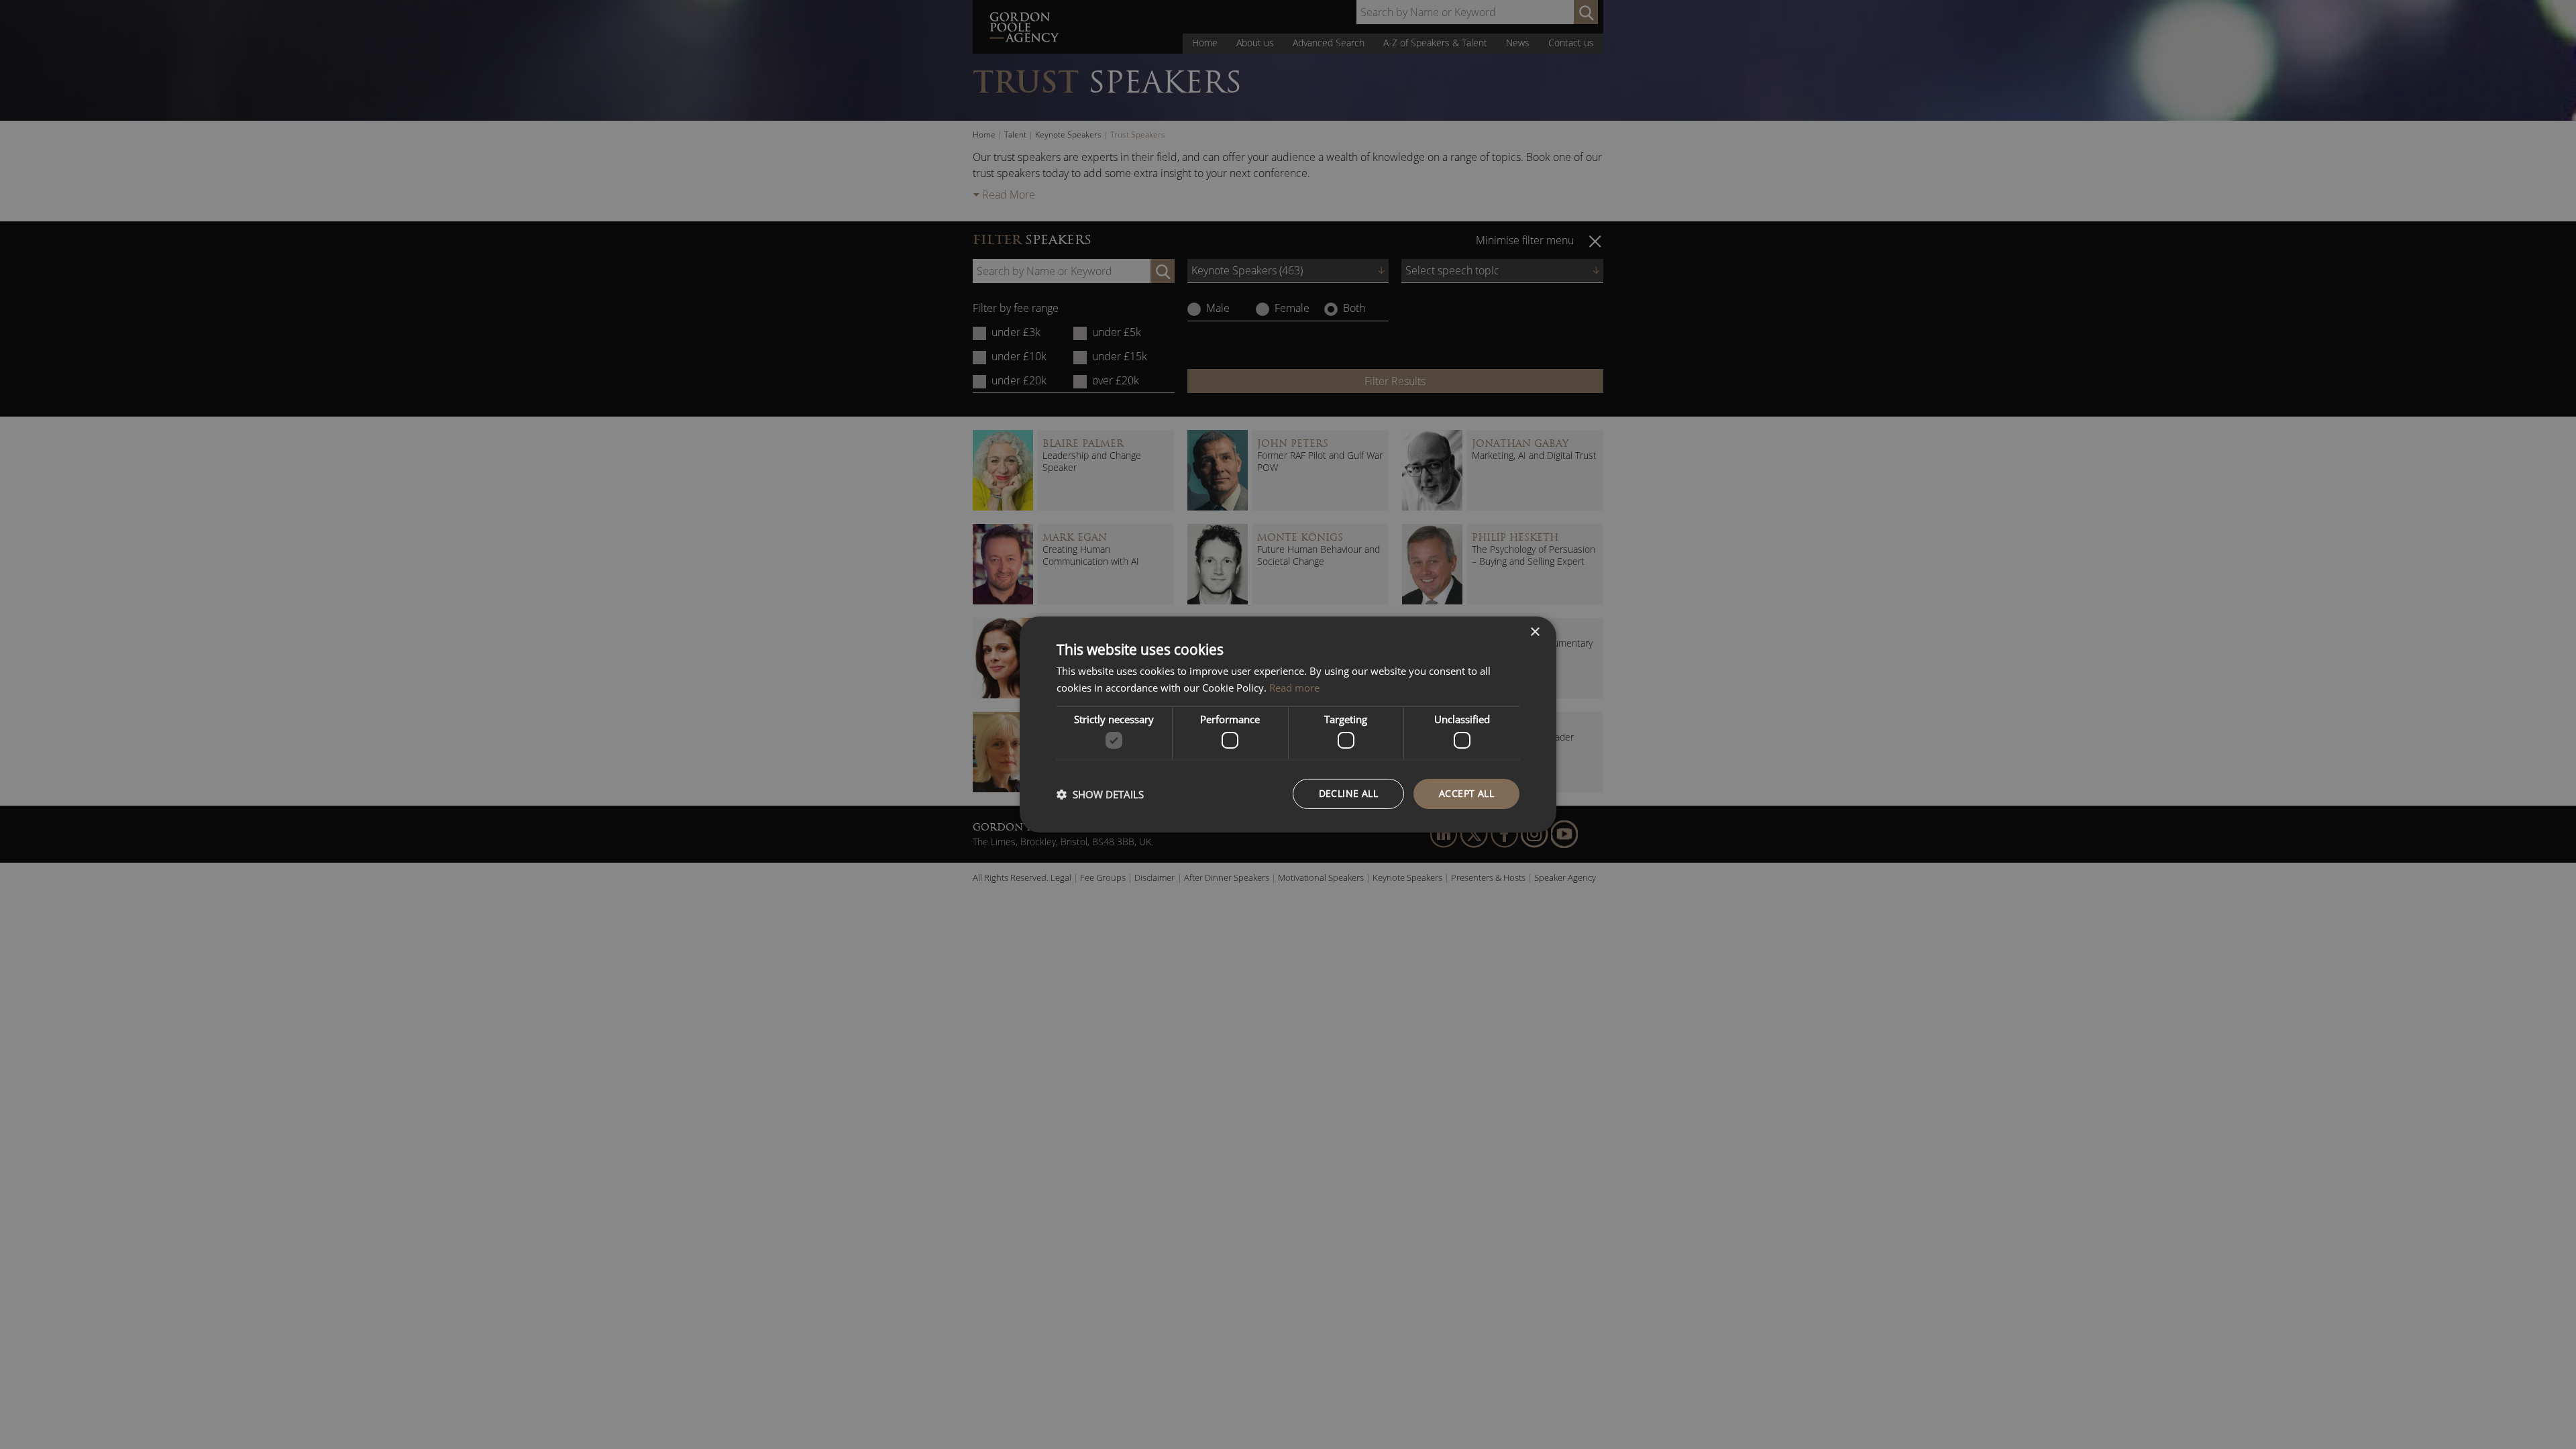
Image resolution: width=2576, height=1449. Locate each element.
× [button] (1535, 632)
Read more (1294, 688)
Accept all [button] (1466, 793)
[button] (1100, 794)
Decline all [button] (1348, 793)
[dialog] (1288, 724)
